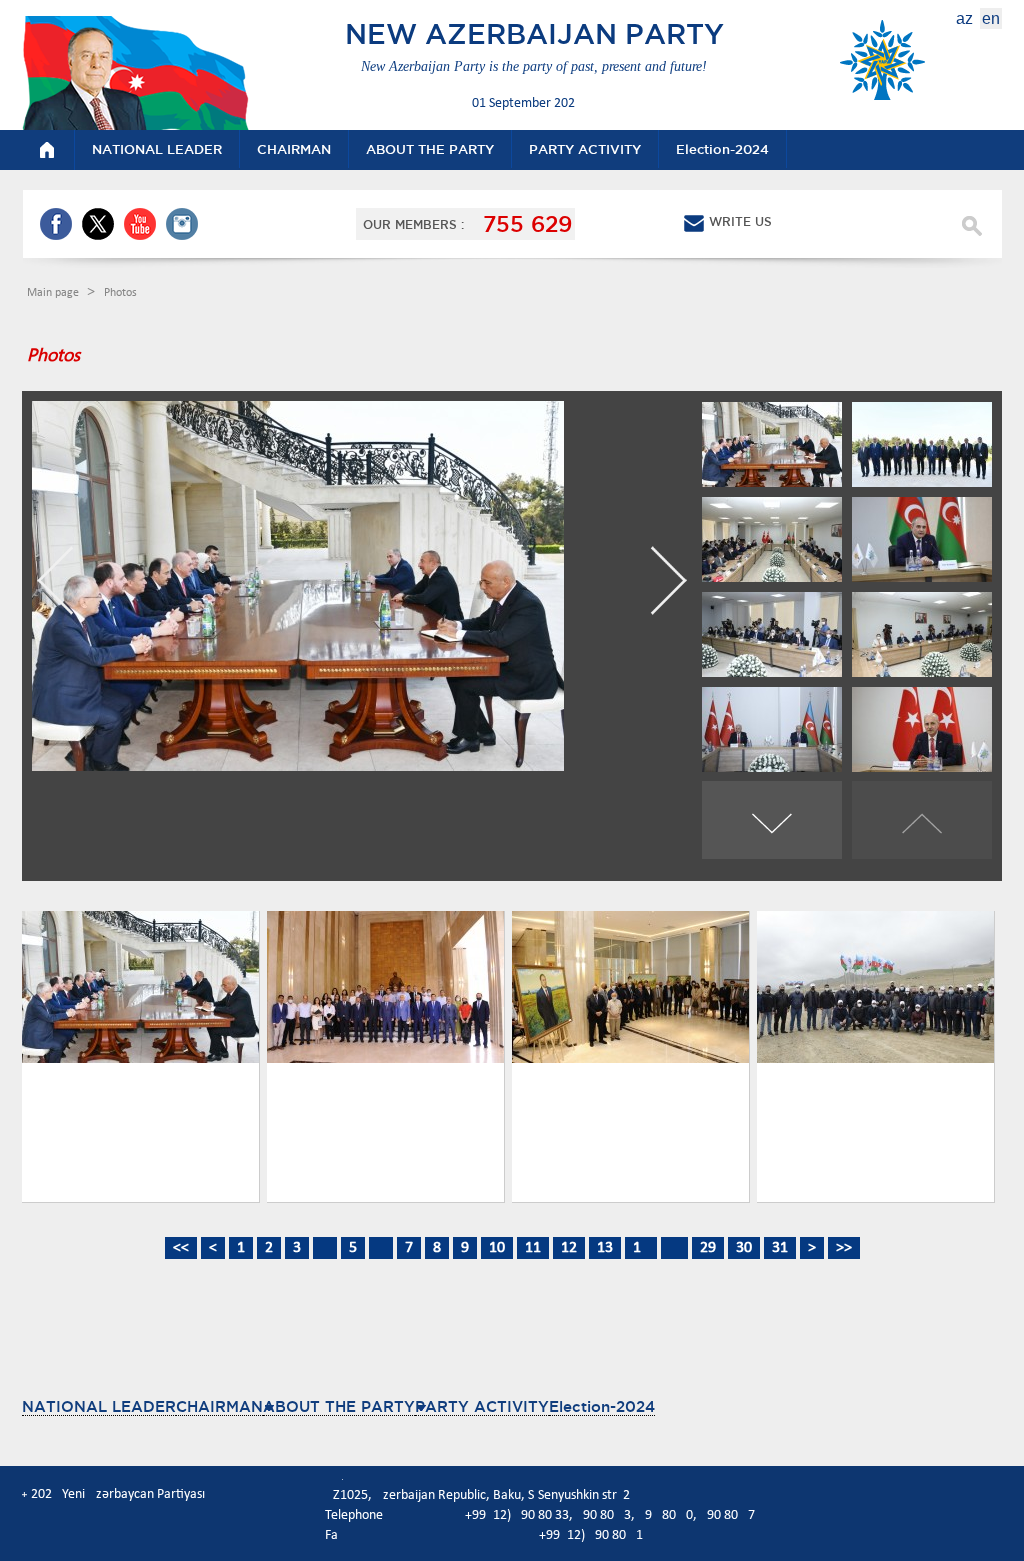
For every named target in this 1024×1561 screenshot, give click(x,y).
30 (744, 1248)
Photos (120, 293)
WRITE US (740, 221)
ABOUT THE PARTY (339, 1406)
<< (181, 1248)
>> (844, 1248)
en (991, 18)
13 (605, 1248)
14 (641, 1248)
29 (708, 1248)
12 (569, 1248)
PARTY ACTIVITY (482, 1406)
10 (497, 1248)
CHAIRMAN (219, 1406)
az (964, 18)
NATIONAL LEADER (99, 1406)
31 (780, 1248)
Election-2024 (602, 1406)
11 (533, 1248)
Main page (54, 293)
